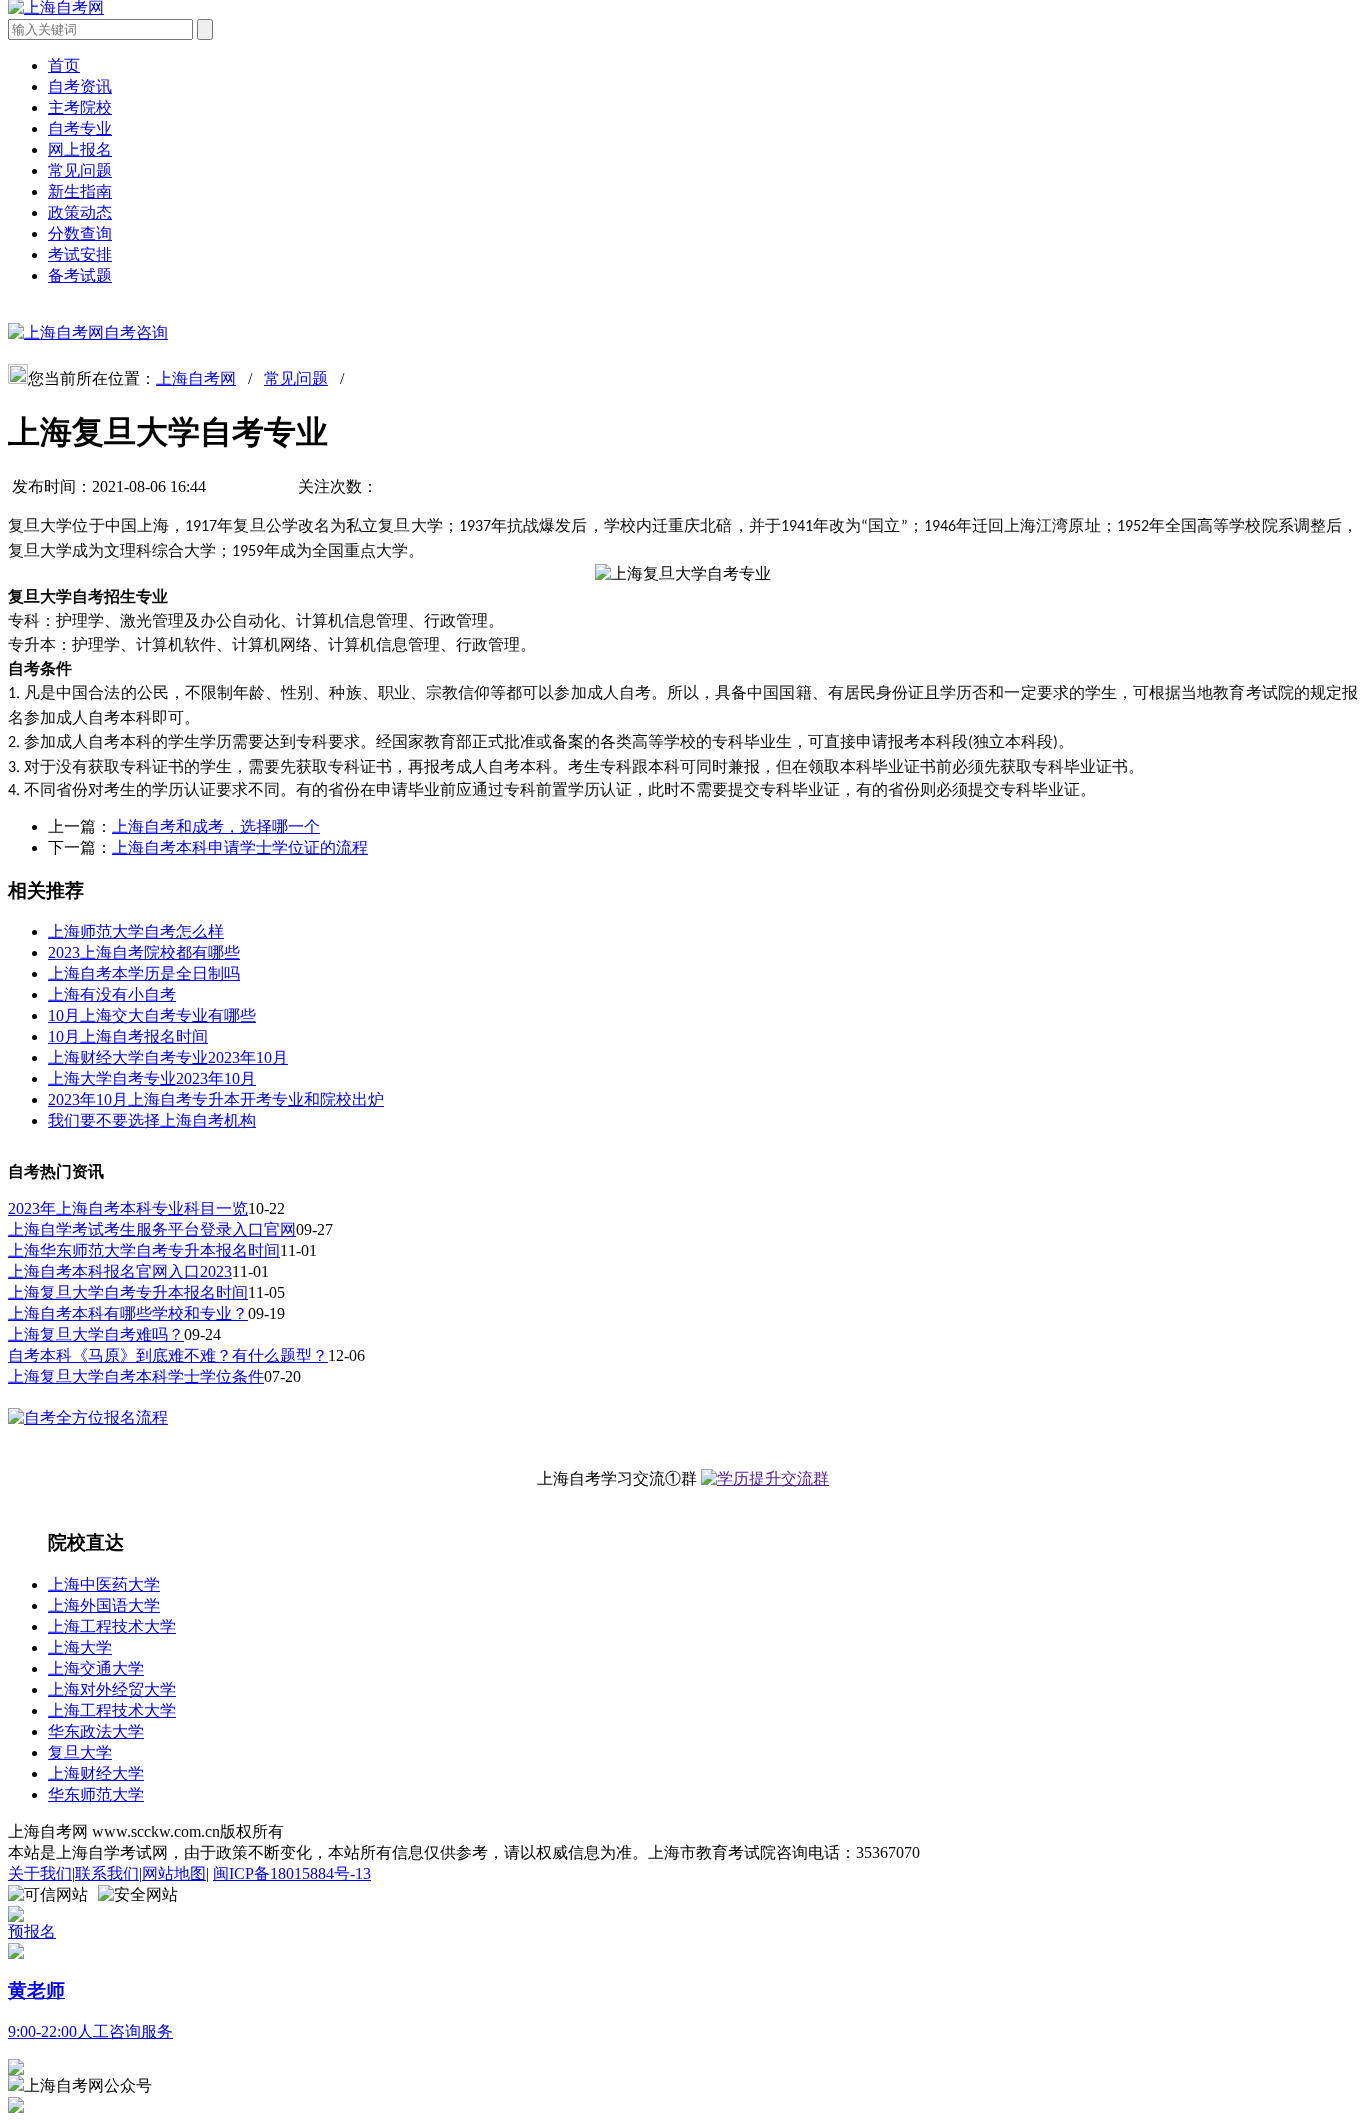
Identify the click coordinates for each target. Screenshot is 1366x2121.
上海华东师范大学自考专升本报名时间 (144, 1250)
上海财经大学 (96, 1773)
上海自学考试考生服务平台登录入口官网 (152, 1229)
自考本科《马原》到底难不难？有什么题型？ (168, 1355)
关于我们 (40, 1873)
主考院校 (80, 107)
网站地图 (174, 1873)
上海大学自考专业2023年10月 (152, 1078)
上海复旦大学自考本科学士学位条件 (136, 1376)
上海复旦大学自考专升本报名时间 (128, 1292)
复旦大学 (80, 1752)
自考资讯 (80, 86)
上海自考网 (196, 378)
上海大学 (80, 1647)
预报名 (32, 1931)
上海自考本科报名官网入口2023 (120, 1271)
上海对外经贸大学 (112, 1689)
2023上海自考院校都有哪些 (144, 952)
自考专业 (80, 128)
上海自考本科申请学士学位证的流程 (240, 847)
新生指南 (80, 191)
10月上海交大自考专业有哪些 (152, 1015)
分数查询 (80, 233)
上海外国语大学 (104, 1605)
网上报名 (80, 149)
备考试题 (80, 275)
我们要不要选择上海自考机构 (152, 1120)
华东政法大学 (96, 1731)
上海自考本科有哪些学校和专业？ (128, 1313)
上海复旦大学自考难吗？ (96, 1334)
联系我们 (107, 1873)
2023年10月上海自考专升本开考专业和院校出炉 (216, 1099)
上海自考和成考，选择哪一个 (216, 826)
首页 (64, 65)
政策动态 (80, 212)
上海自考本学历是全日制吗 (144, 973)
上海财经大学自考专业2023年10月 (168, 1057)
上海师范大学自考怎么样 (136, 931)
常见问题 (80, 170)
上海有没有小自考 (112, 994)
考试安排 (80, 254)
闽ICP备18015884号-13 (292, 1873)
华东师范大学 (96, 1794)
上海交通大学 (96, 1668)
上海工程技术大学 (112, 1626)
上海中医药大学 (104, 1584)
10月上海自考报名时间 (128, 1036)
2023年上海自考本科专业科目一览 (128, 1208)
